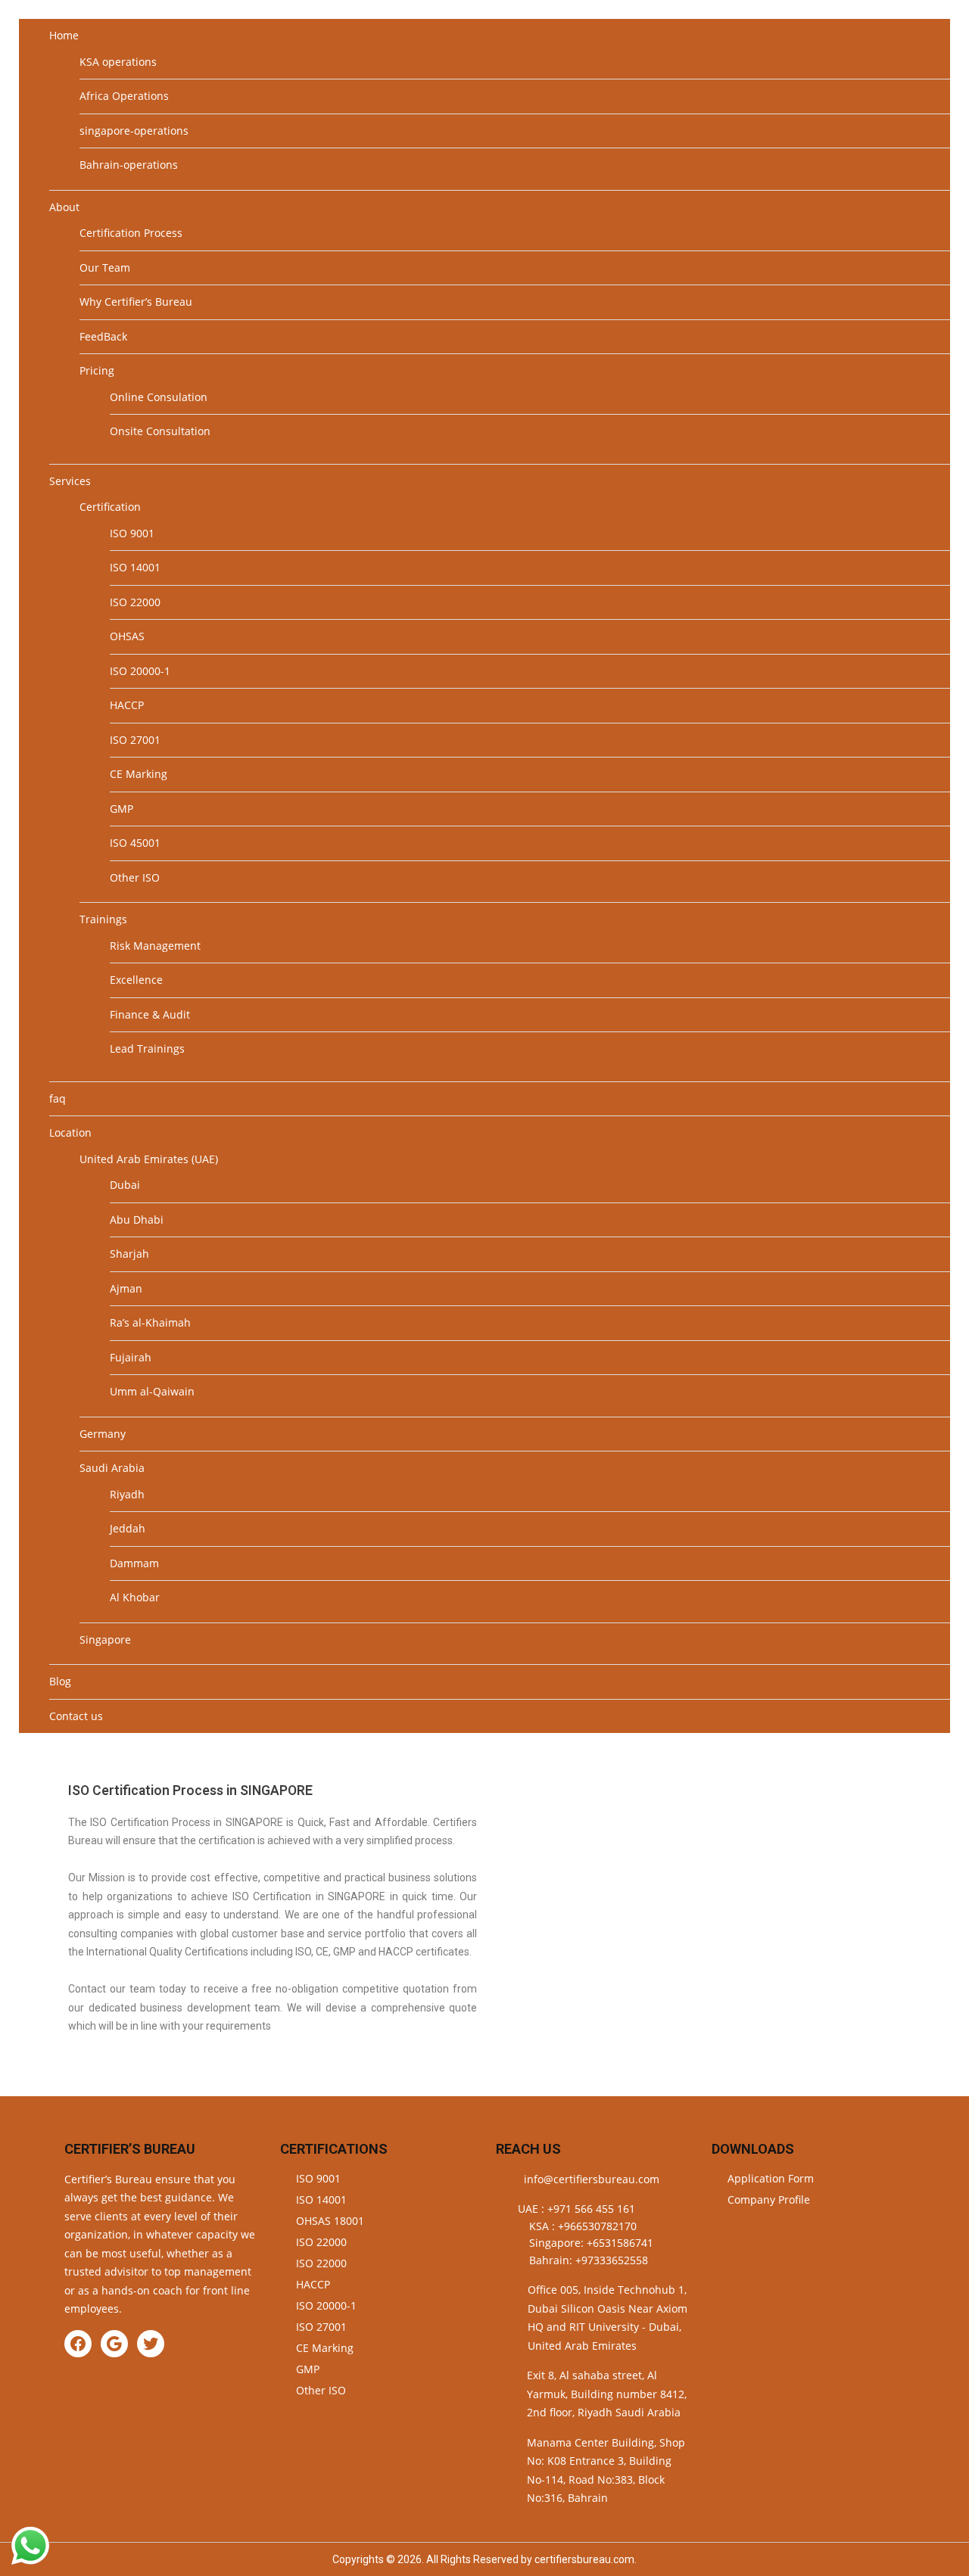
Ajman (126, 1288)
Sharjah (129, 1254)
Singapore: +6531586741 (591, 2243)
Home (64, 35)
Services (70, 481)
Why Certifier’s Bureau (136, 302)
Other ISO (135, 877)
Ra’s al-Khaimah (150, 1322)
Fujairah (131, 1357)
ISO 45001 (135, 843)
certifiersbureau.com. (586, 2559)
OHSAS (127, 636)
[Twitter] (151, 2344)
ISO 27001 (135, 740)
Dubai (125, 1185)
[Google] (114, 2344)
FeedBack (103, 336)
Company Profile (769, 2200)
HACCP (127, 705)
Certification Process (131, 233)
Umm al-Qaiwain (152, 1391)
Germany (103, 1434)
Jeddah (128, 1528)
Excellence (136, 980)
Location (70, 1132)
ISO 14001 (135, 567)
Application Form (771, 2178)
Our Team (105, 268)
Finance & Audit (150, 1014)
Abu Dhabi (137, 1220)
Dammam (134, 1563)
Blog (60, 1681)
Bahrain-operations (129, 165)
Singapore (105, 1640)
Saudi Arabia (112, 1468)
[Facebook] (78, 2344)
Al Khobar (135, 1597)
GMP (122, 809)
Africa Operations (124, 96)
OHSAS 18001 (330, 2221)
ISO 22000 (135, 602)
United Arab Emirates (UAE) (149, 1159)
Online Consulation (159, 397)
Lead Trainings (147, 1048)
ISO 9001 (132, 533)
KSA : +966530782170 (583, 2226)
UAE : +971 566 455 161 (576, 2209)
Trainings (103, 919)
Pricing (97, 370)
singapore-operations (134, 131)
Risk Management (155, 946)
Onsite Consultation (160, 431)
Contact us (76, 1716)
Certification (110, 507)
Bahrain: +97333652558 (589, 2260)
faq (58, 1098)
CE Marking (139, 774)
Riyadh (127, 1494)
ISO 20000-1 (140, 671)
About (64, 207)
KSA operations (118, 62)
